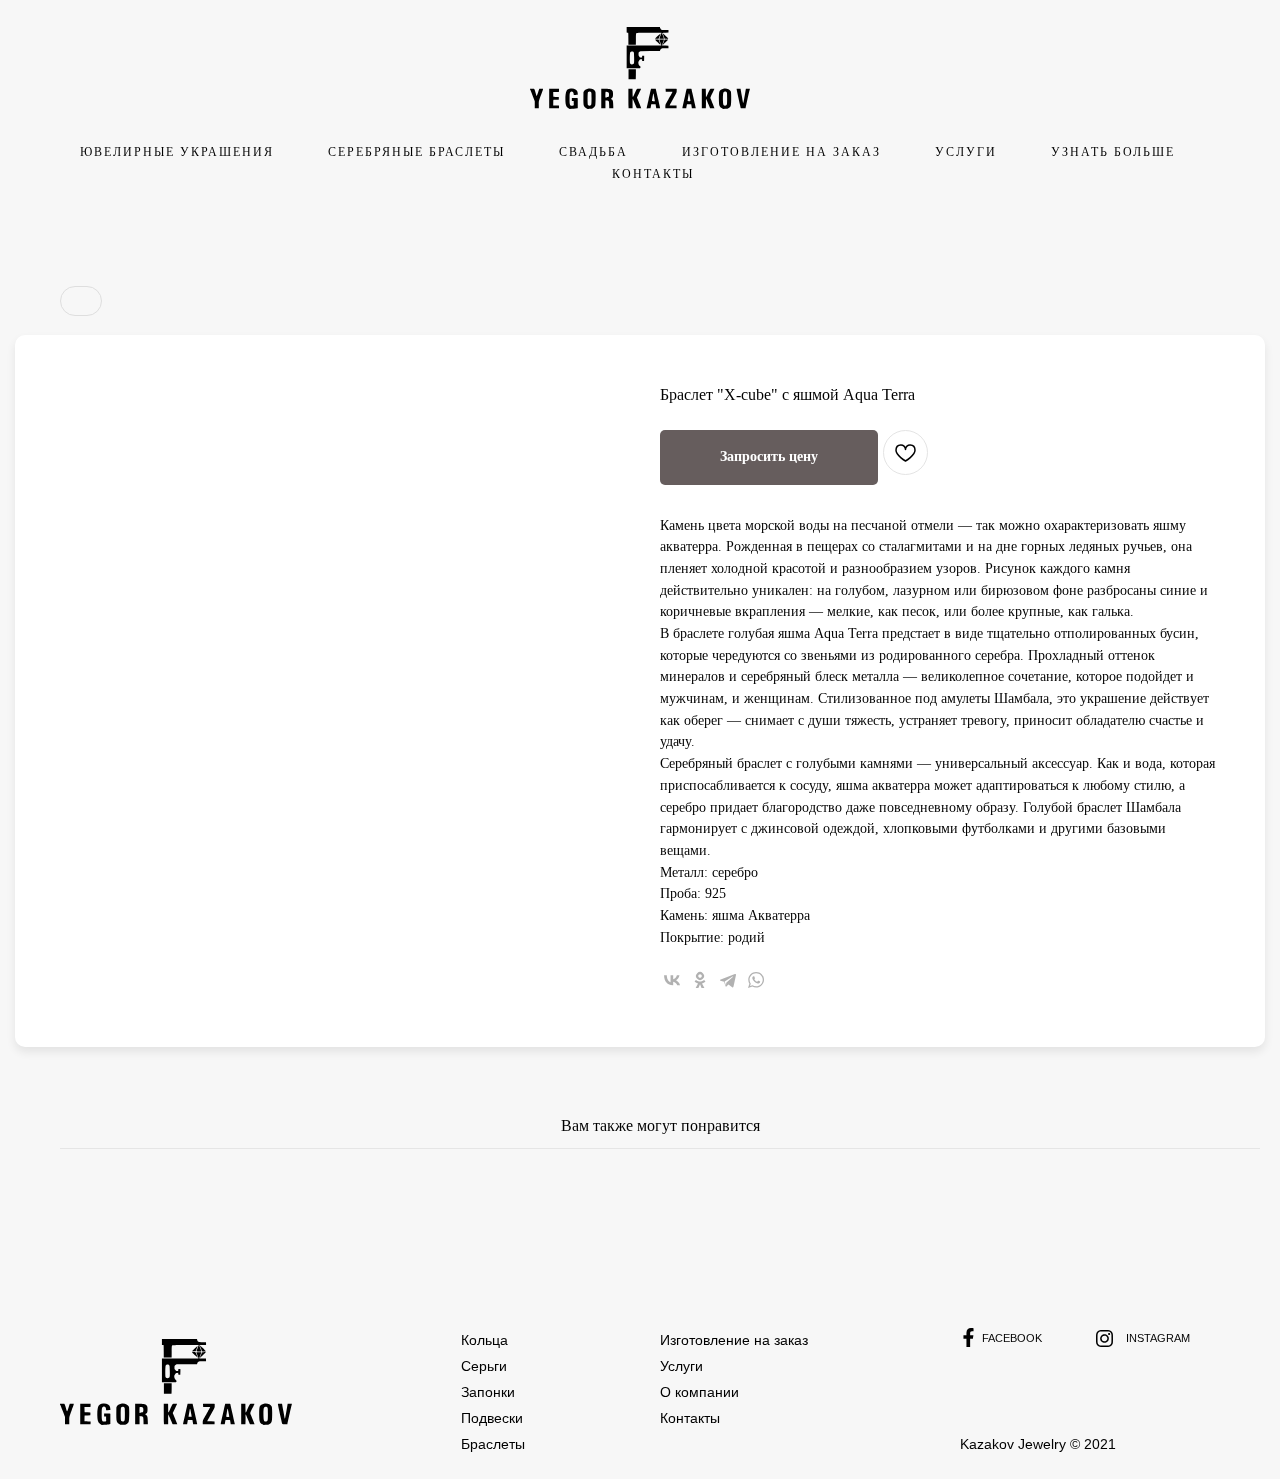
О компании (699, 1392)
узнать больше (1113, 152)
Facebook (1012, 1338)
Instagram (1158, 1338)
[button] (769, 457)
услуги (966, 152)
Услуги (681, 1366)
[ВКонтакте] (672, 980)
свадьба (593, 152)
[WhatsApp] (756, 980)
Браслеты (493, 1444)
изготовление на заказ (781, 152)
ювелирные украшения (177, 152)
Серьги (484, 1366)
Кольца (484, 1340)
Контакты (653, 174)
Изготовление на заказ (734, 1340)
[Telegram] (728, 980)
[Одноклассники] (700, 980)
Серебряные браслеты (416, 152)
